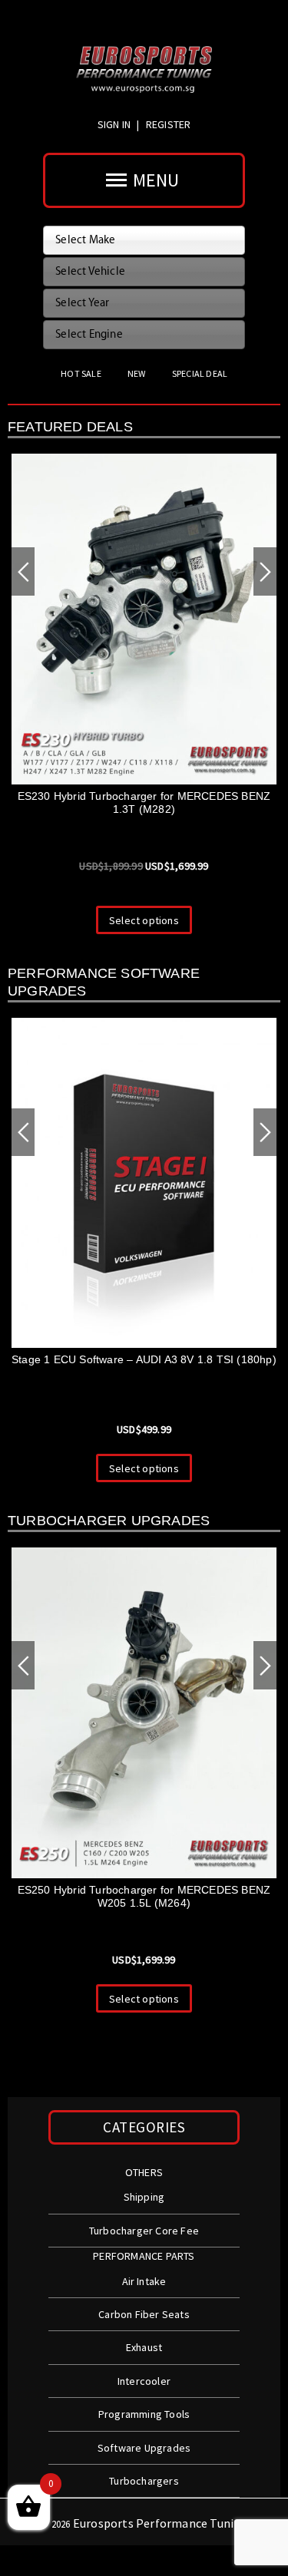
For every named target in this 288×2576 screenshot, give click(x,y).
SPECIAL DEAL (200, 373)
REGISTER (169, 124)
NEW (137, 373)
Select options (144, 1468)
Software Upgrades (144, 2448)
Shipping (144, 2197)
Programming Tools (144, 2414)
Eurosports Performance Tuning (161, 2523)
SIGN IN (116, 124)
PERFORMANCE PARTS (144, 2256)
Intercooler (144, 2381)
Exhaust (144, 2347)
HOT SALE (81, 373)
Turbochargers (144, 2481)
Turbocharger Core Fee (144, 2231)
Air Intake (144, 2281)
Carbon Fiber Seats (144, 2314)
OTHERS (144, 2172)
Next (265, 571)
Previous (23, 571)
